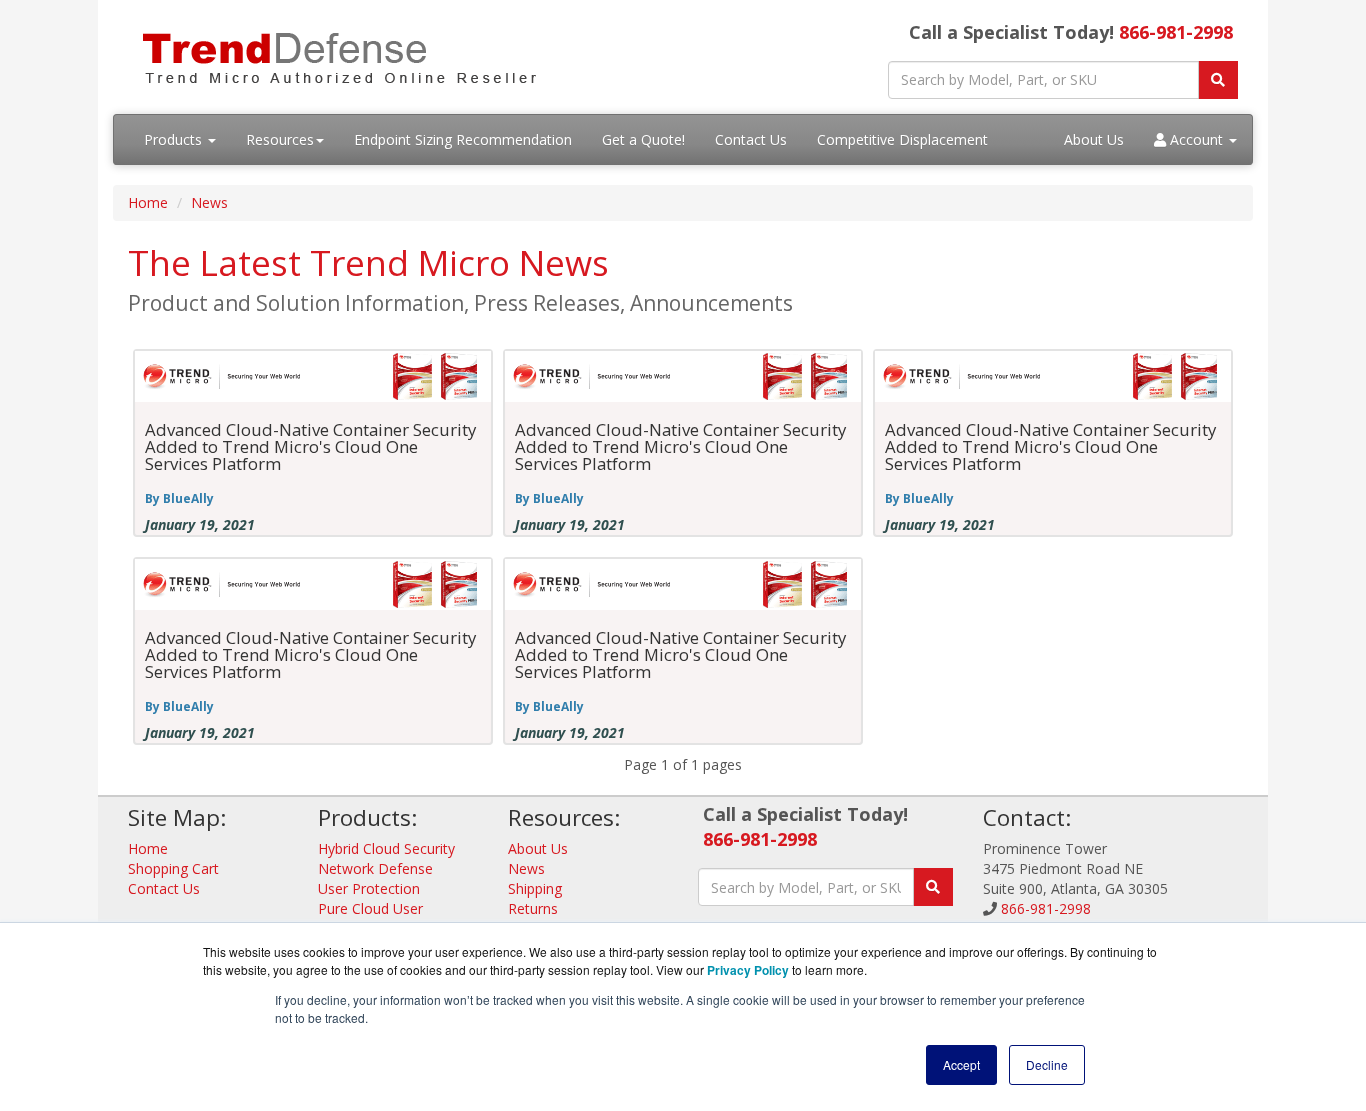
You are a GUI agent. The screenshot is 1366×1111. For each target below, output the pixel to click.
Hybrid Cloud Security (386, 848)
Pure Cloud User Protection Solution (380, 918)
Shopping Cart (173, 868)
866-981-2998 (1176, 32)
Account (1196, 139)
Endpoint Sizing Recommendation (463, 139)
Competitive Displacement (902, 139)
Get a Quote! (643, 139)
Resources (280, 139)
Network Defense (375, 868)
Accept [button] (961, 1064)
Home (148, 202)
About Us (1094, 139)
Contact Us (751, 139)
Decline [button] (1047, 1064)
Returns (533, 908)
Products (175, 139)
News (209, 202)
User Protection (369, 888)
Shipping (535, 888)
